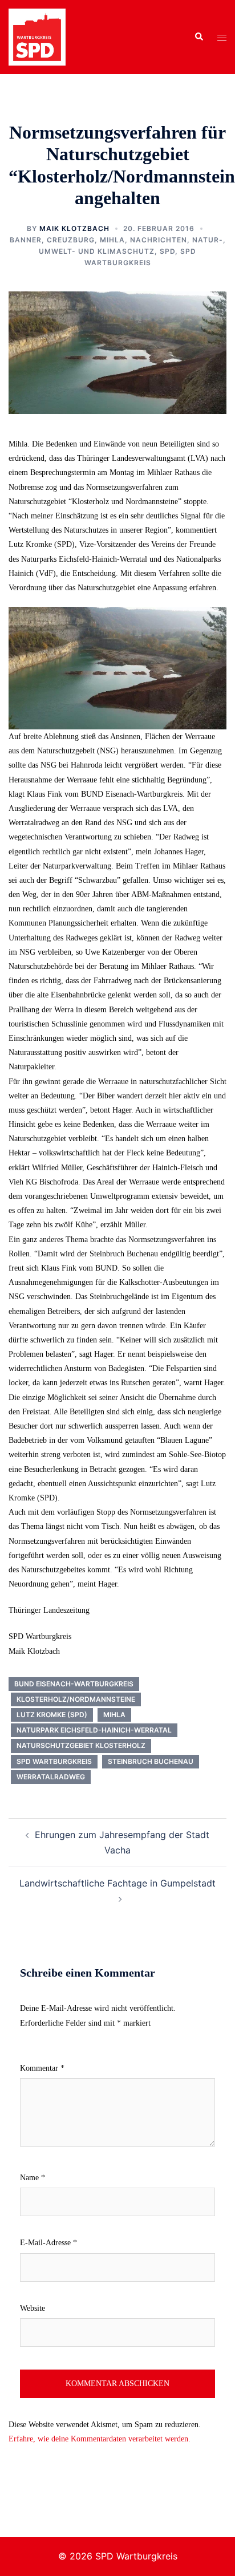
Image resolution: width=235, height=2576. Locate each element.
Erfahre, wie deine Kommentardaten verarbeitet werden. (100, 2439)
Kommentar (42, 2068)
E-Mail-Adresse (48, 2243)
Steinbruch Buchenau (151, 1761)
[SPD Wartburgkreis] (37, 36)
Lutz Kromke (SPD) (52, 1715)
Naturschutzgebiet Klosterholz (81, 1745)
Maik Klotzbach (74, 228)
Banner (26, 240)
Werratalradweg (51, 1777)
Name (33, 2178)
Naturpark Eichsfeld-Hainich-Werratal (94, 1730)
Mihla (112, 240)
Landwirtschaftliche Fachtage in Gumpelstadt (117, 1883)
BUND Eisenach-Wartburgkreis (74, 1684)
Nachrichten (159, 240)
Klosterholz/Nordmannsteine (76, 1699)
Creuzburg (71, 240)
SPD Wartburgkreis (54, 1761)
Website (33, 2308)
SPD (167, 251)
